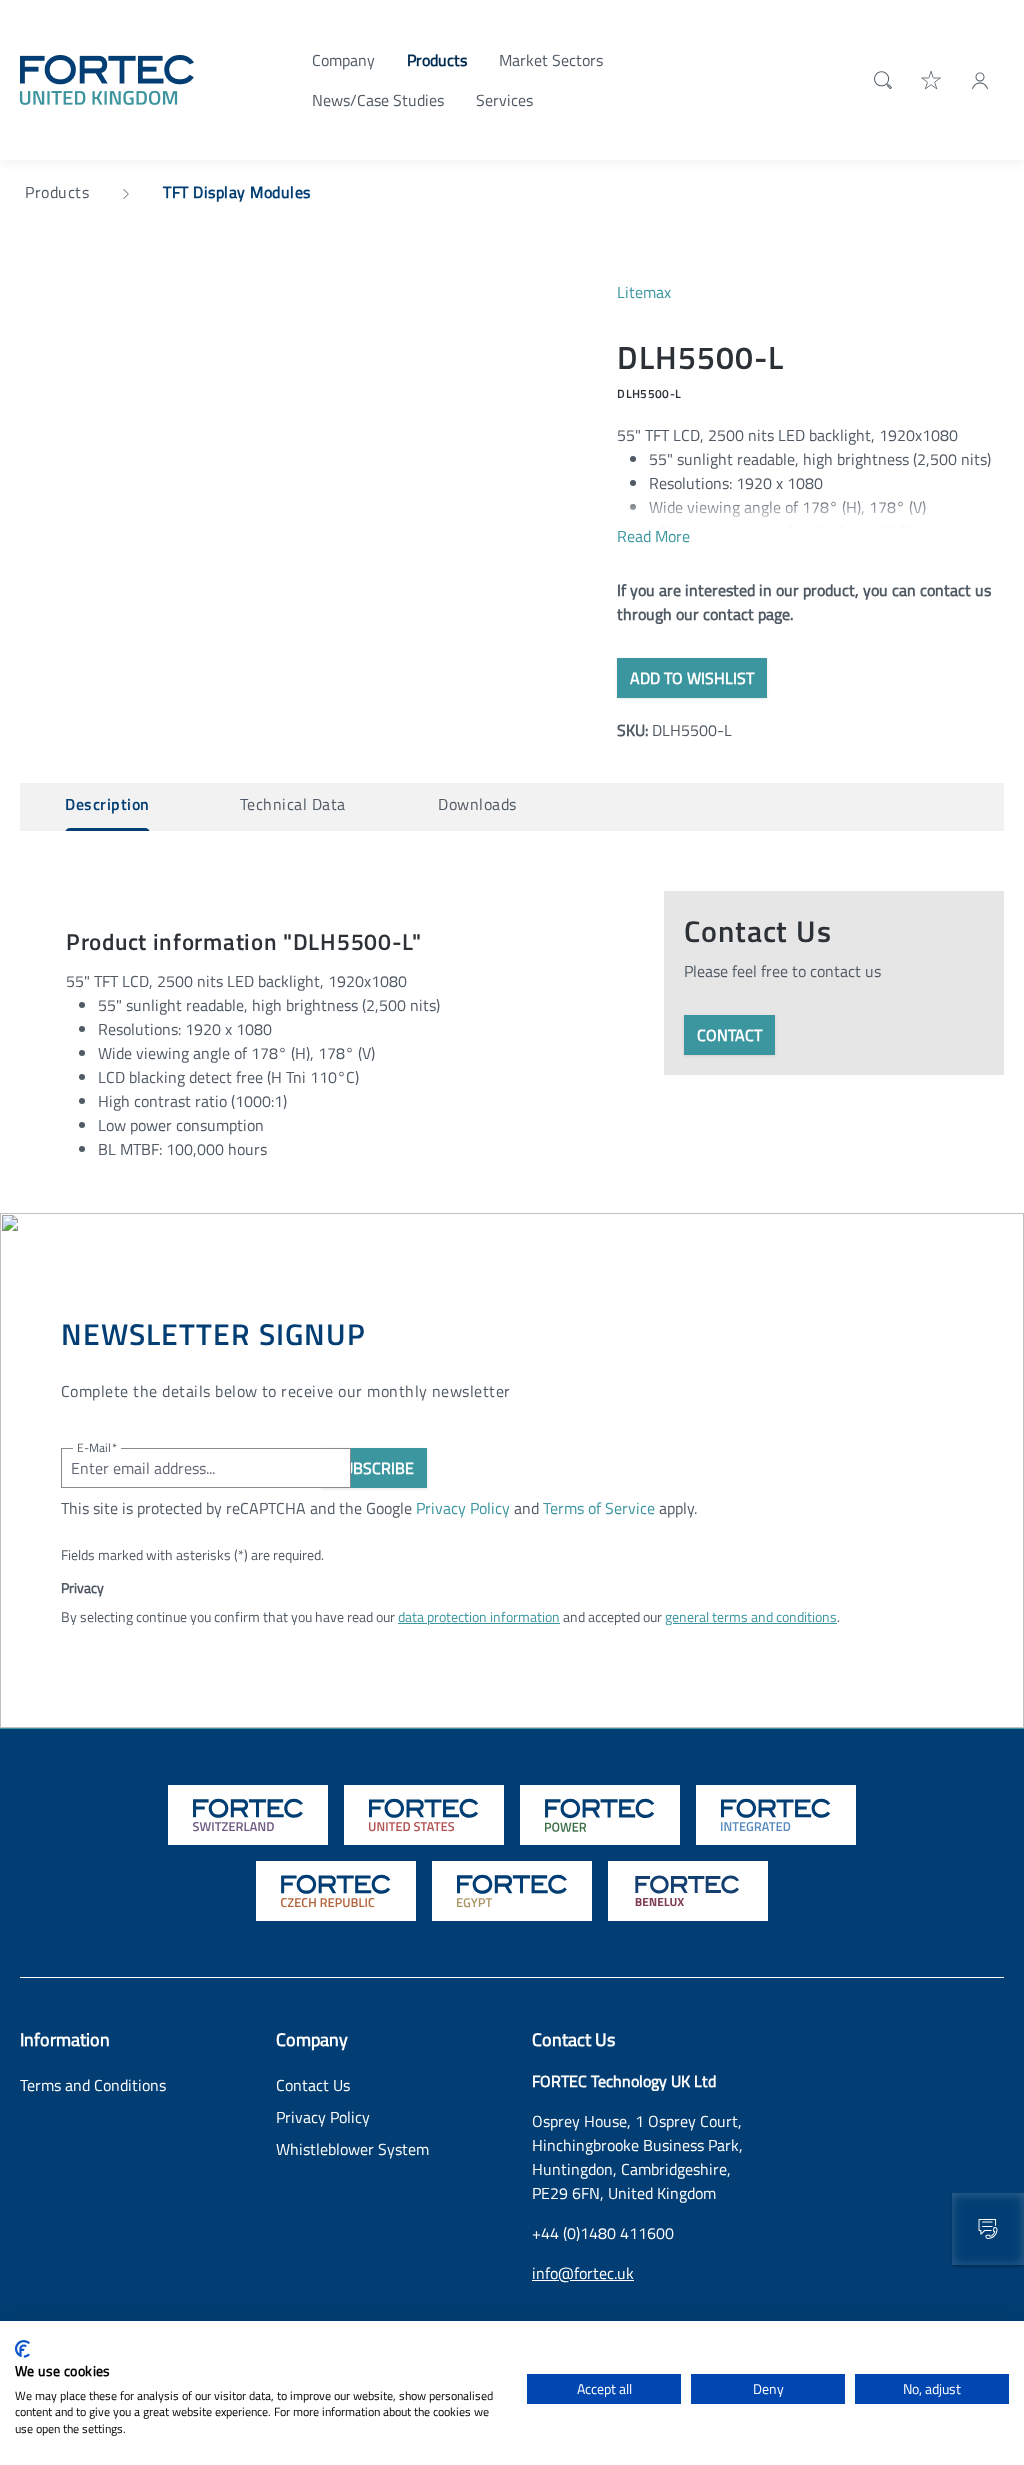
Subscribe (374, 1468)
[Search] (879, 80)
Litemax (644, 292)
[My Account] (980, 79)
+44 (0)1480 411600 (603, 2233)
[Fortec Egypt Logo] (512, 1891)
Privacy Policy (463, 1508)
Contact (729, 1035)
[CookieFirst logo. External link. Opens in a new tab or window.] (22, 2349)
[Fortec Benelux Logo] (688, 1891)
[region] (298, 495)
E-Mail (97, 1447)
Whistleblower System (352, 2149)
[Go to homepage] (107, 78)
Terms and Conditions (93, 2085)
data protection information (479, 1616)
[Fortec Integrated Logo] (776, 1815)
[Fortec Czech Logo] (336, 1891)
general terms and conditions (751, 1616)
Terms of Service (599, 1508)
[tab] (107, 807)
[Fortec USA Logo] (424, 1815)
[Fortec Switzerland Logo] (248, 1815)
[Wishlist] (932, 79)
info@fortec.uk (583, 2273)
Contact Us (313, 2085)
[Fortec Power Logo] (600, 1815)
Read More (653, 536)
